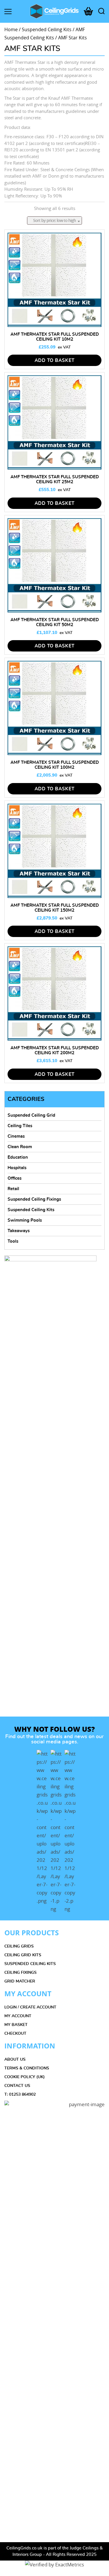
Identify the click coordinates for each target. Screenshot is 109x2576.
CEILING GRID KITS (23, 1955)
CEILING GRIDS (19, 1946)
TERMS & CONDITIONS (27, 2068)
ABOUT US (15, 2060)
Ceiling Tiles (20, 1126)
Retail (13, 1189)
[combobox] (54, 220)
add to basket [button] (55, 360)
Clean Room (20, 1147)
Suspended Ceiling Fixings (34, 1199)
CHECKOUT (15, 2034)
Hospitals (17, 1168)
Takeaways (19, 1231)
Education (18, 1157)
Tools (13, 1241)
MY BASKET (16, 2025)
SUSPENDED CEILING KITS (30, 1964)
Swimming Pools (25, 1220)
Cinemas (16, 1136)
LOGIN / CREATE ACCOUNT (30, 2007)
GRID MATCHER (20, 1981)
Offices (15, 1178)
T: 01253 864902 (20, 2095)
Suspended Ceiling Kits (47, 30)
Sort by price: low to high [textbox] (54, 220)
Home (11, 30)
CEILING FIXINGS (20, 1973)
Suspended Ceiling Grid (31, 1115)
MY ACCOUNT (18, 2016)
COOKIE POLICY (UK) (25, 2077)
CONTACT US (17, 2086)
